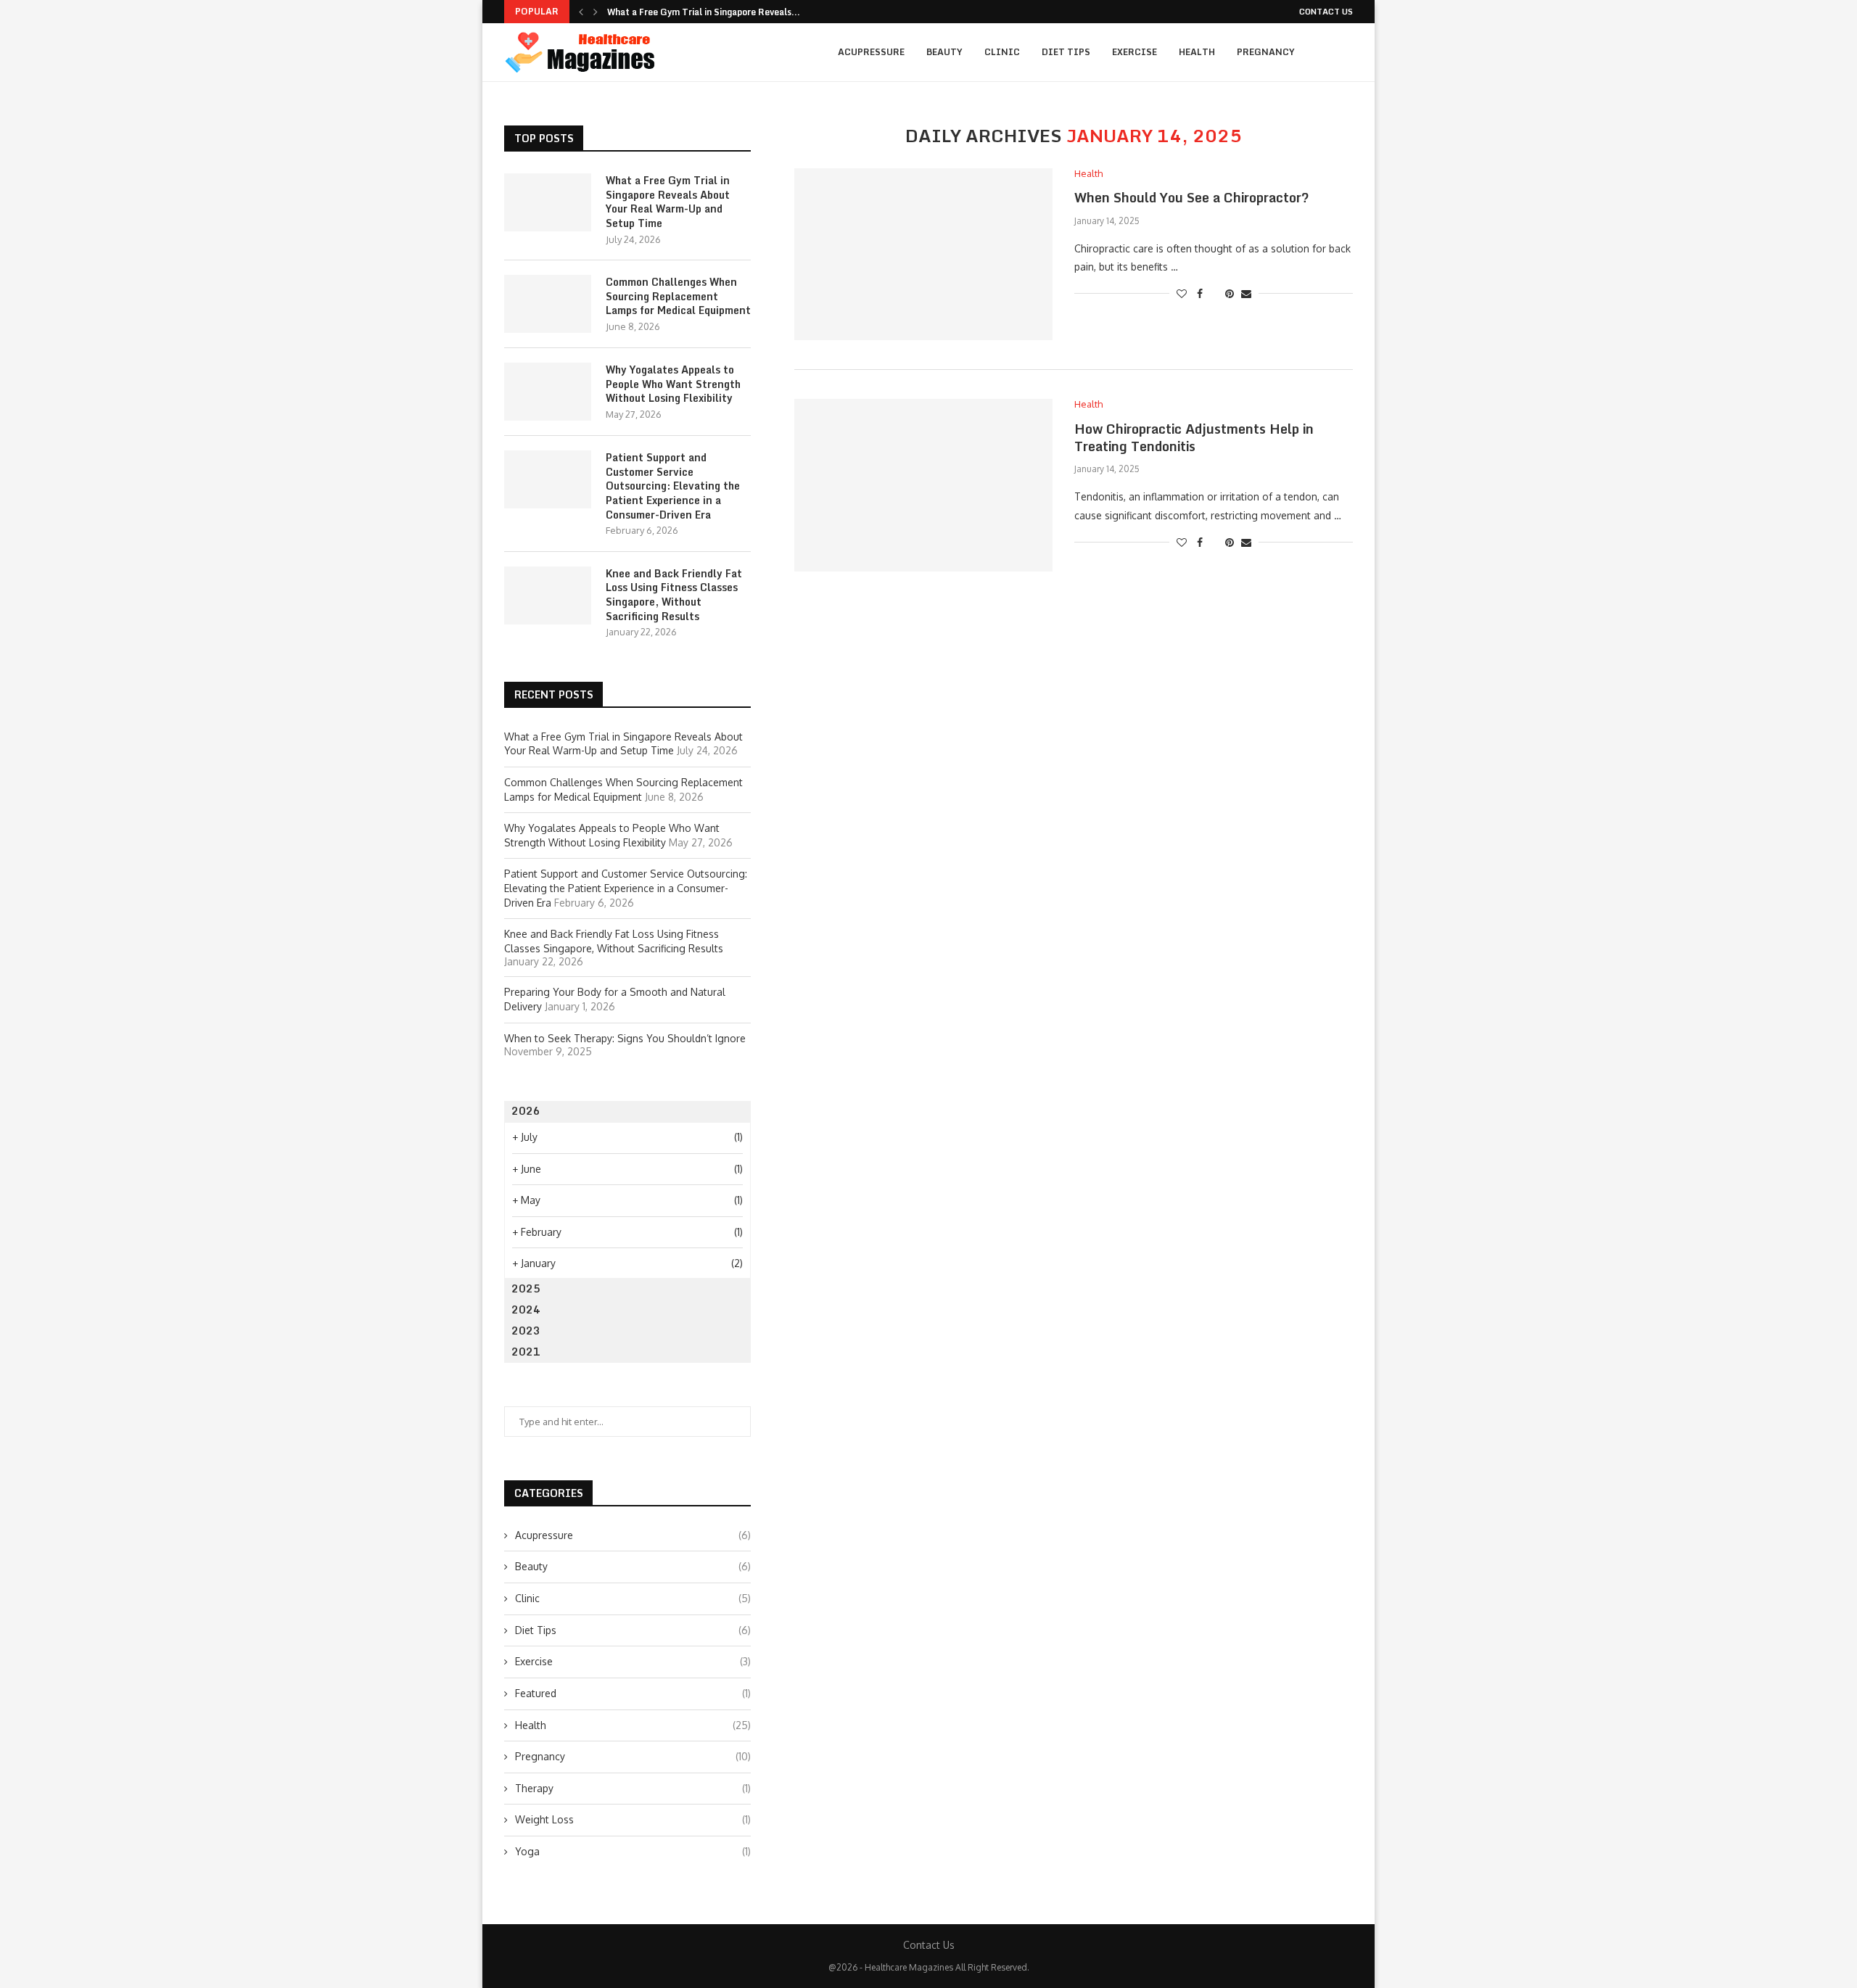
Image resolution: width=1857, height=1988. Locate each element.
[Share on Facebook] (1200, 293)
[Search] (1346, 52)
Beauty (944, 52)
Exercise (1135, 52)
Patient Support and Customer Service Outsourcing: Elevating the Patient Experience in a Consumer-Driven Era (673, 486)
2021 (526, 1352)
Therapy (633, 1788)
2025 (526, 1288)
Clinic (1002, 52)
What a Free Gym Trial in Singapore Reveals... (704, 12)
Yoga (633, 1851)
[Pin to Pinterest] (1230, 293)
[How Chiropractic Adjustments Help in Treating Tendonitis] (923, 485)
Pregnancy (1266, 52)
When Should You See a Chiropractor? (1192, 197)
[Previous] (581, 12)
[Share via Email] (1246, 293)
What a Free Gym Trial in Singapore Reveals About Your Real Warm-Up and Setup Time (668, 202)
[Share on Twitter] (1214, 293)
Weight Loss (633, 1819)
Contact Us (1326, 12)
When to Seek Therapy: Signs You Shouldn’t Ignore (625, 1038)
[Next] (596, 12)
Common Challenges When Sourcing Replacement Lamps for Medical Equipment (678, 296)
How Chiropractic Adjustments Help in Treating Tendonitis (1194, 437)
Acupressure (871, 52)
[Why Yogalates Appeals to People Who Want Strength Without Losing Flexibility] (548, 392)
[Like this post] (1182, 293)
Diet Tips (1066, 52)
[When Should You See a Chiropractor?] (923, 254)
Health (1197, 52)
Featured (633, 1693)
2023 (526, 1331)
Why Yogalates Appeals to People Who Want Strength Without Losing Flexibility (673, 384)
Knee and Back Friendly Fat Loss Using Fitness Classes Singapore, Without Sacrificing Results (674, 595)
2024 (526, 1309)
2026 (526, 1111)
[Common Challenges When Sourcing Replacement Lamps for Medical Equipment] (548, 304)
